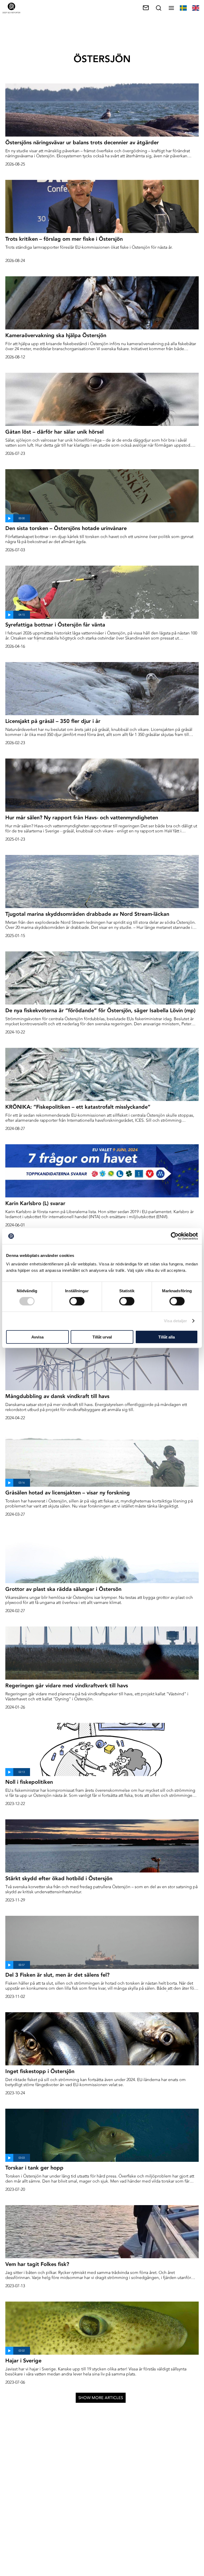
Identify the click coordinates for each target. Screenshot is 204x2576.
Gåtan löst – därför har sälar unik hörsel (54, 432)
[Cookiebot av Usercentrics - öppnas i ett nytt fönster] (175, 1236)
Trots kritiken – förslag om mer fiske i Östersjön (64, 239)
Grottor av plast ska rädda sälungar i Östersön (63, 1589)
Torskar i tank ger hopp (34, 2168)
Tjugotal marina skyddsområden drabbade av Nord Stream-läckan (87, 914)
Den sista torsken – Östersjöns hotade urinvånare (66, 528)
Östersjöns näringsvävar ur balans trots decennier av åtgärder (82, 142)
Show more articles (101, 2398)
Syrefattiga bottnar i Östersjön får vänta (55, 625)
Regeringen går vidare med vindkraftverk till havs (67, 1685)
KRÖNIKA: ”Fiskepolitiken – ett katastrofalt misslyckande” (78, 1107)
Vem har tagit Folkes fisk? (37, 2264)
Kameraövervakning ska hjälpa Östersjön (56, 335)
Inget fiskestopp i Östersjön (40, 2071)
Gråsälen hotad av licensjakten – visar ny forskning (68, 1493)
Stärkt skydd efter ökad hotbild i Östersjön (59, 1878)
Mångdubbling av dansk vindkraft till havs (57, 1396)
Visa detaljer (175, 1321)
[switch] (77, 1301)
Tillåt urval (102, 1337)
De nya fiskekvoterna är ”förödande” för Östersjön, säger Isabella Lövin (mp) (100, 1010)
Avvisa (37, 1337)
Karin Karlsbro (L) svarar (35, 1203)
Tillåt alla (167, 1337)
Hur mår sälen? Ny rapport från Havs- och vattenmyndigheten (82, 817)
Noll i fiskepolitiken (29, 1782)
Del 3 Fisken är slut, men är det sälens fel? (57, 1975)
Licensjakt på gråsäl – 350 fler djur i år (53, 721)
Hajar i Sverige (23, 2361)
